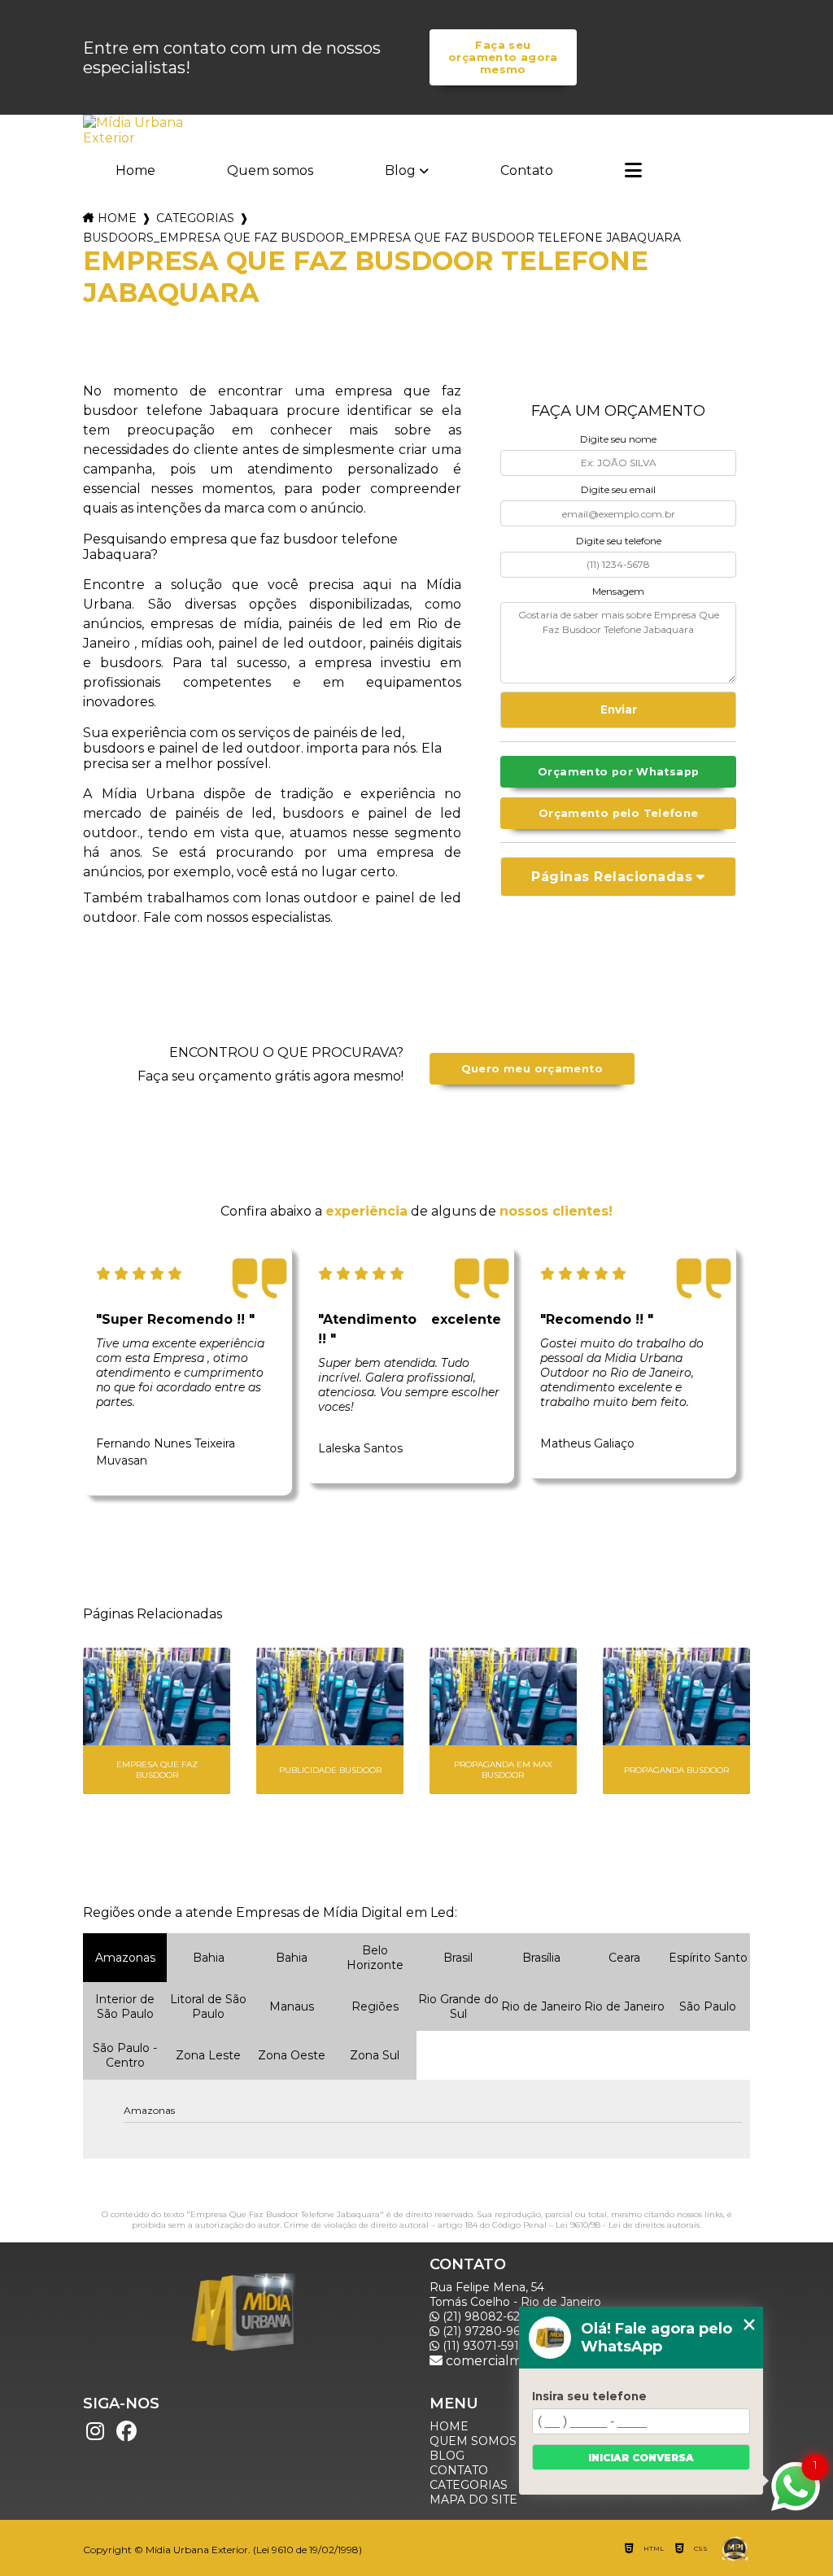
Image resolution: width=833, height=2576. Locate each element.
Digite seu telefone (619, 541)
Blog (400, 170)
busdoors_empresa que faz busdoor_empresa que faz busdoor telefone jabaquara (382, 238)
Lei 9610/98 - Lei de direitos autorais (628, 2225)
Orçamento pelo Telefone (619, 813)
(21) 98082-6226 (486, 2316)
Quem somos (270, 170)
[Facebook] (126, 2431)
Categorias (195, 218)
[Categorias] (633, 172)
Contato (527, 170)
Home (135, 170)
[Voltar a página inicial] (135, 130)
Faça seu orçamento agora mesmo (503, 57)
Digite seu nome (618, 439)
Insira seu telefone (589, 2396)
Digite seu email (618, 489)
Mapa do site (473, 2500)
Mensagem (618, 591)
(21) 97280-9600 (488, 2331)
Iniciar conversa (641, 2458)
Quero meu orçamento (532, 1069)
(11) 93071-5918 (483, 2346)
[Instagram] (95, 2431)
